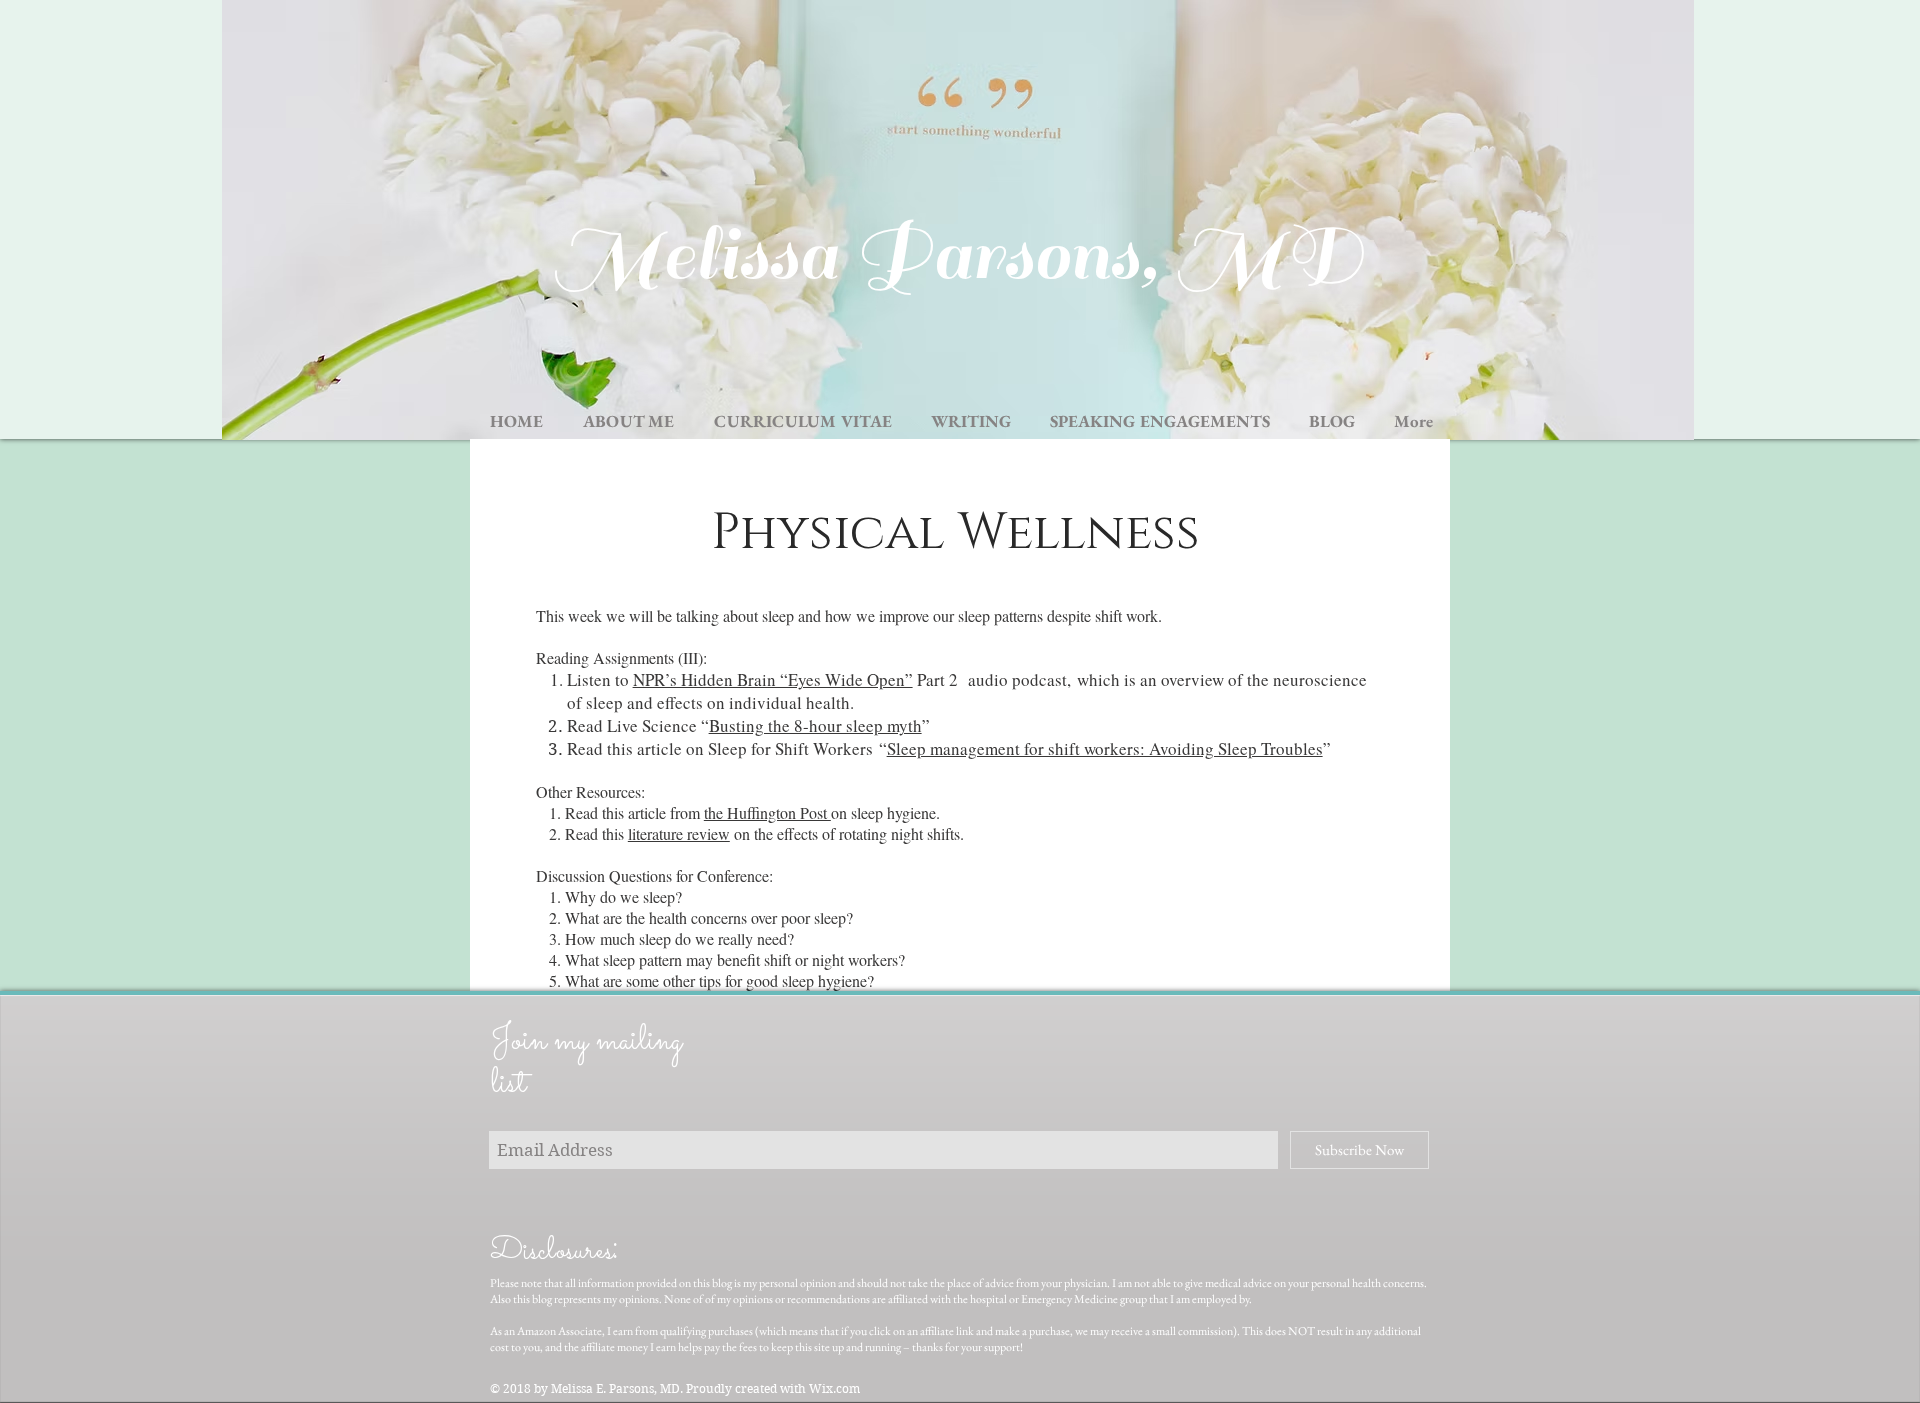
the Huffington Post (767, 812)
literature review (679, 833)
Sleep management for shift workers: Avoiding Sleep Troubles (1105, 748)
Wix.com (834, 1388)
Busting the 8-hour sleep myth (815, 725)
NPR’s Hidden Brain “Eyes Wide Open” (773, 679)
